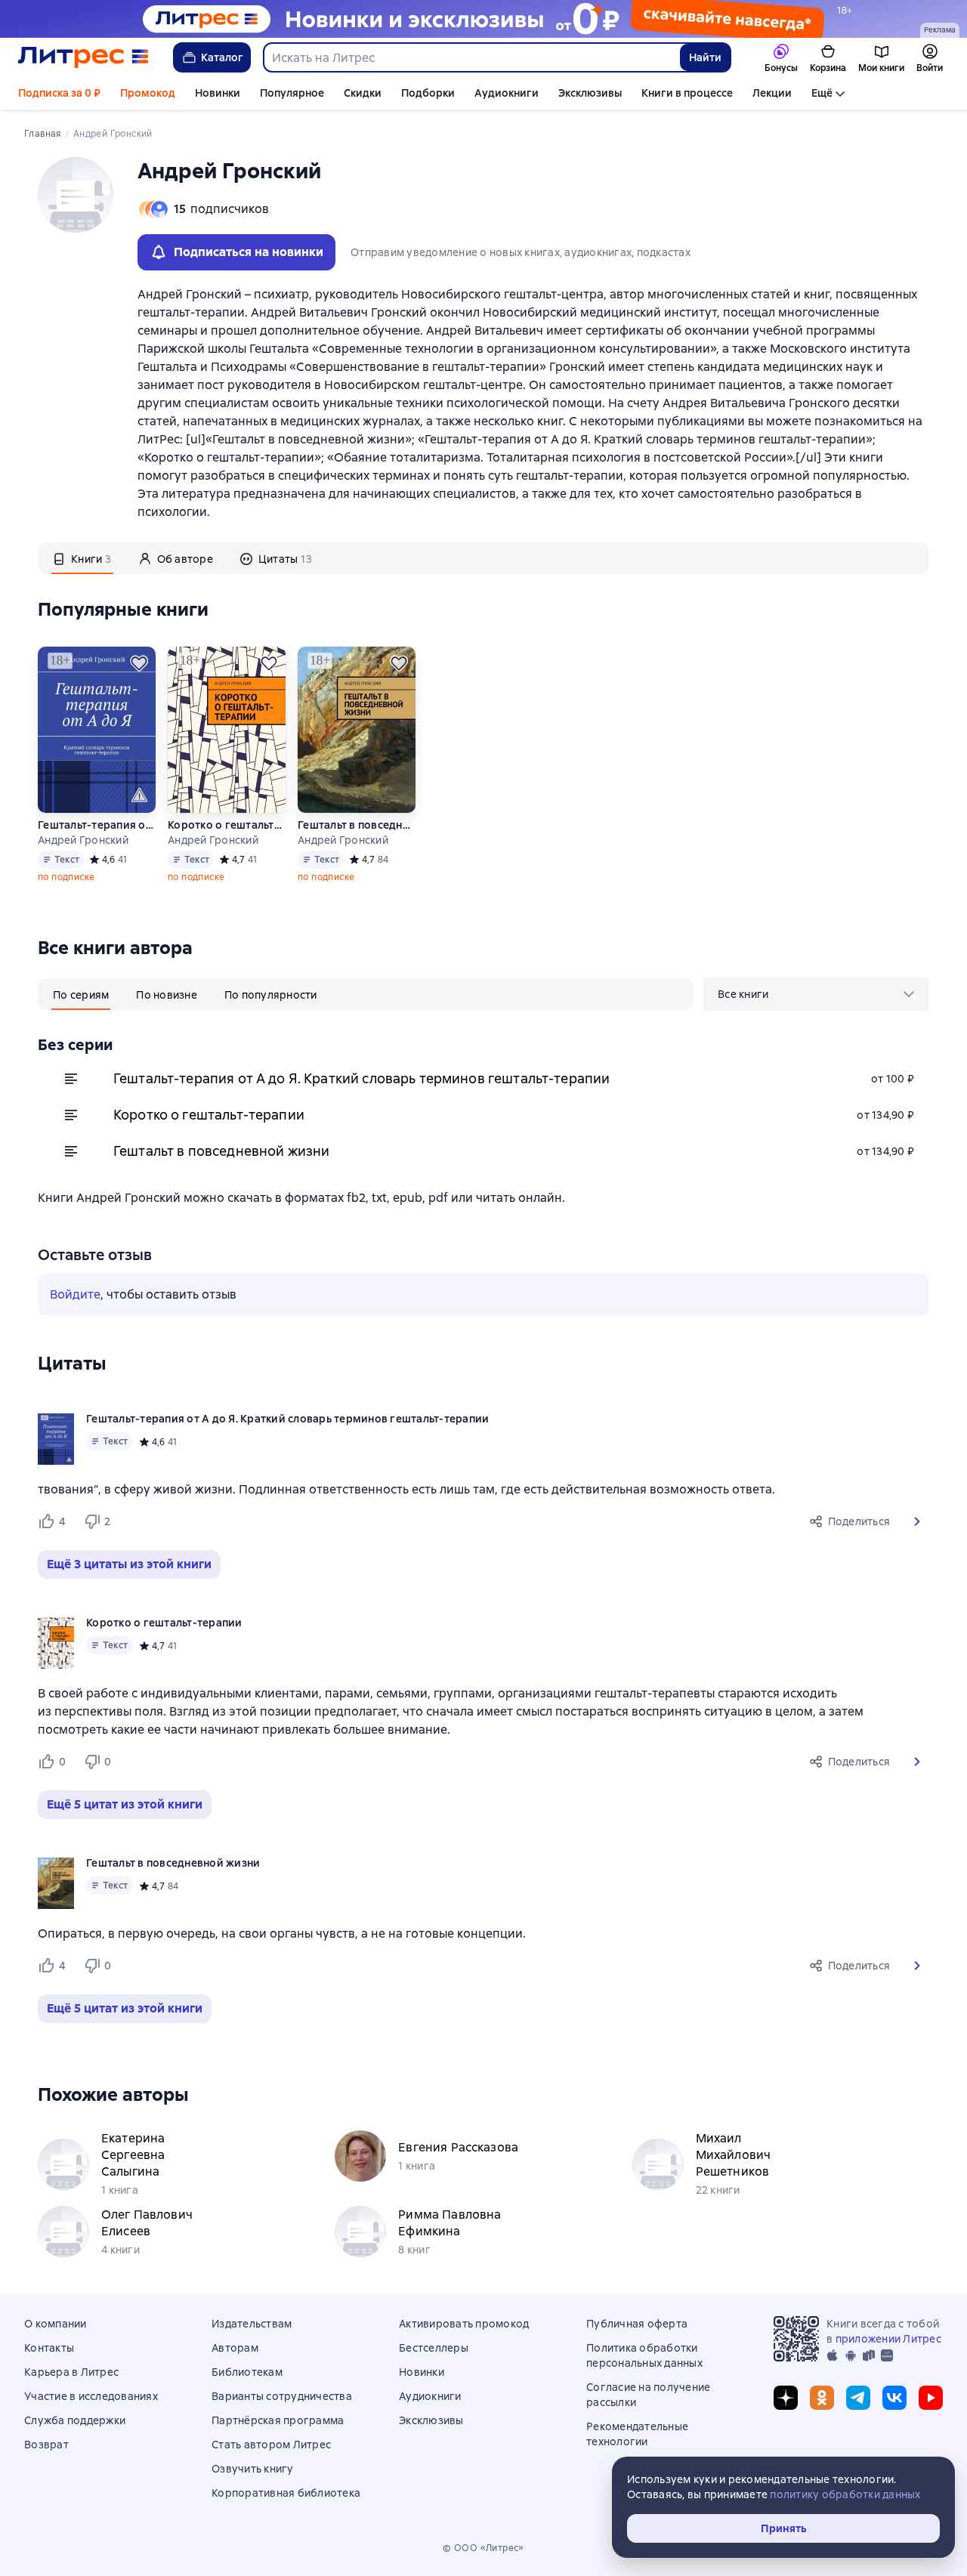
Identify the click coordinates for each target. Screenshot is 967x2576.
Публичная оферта (637, 2324)
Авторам (235, 2348)
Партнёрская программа (278, 2420)
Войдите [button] (75, 1294)
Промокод (148, 93)
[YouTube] (931, 2398)
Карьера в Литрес (71, 2372)
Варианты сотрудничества (282, 2396)
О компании (56, 2324)
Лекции (772, 93)
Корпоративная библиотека (286, 2493)
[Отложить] (139, 663)
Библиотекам (247, 2372)
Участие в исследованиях (91, 2396)
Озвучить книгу (253, 2469)
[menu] (816, 994)
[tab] (82, 558)
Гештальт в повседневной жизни (357, 825)
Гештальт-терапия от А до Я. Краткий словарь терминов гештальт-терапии (97, 825)
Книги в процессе (687, 93)
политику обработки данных (845, 2494)
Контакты (49, 2348)
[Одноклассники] (822, 2398)
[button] (917, 1521)
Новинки (218, 93)
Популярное (292, 93)
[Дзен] (786, 2398)
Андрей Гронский (83, 840)
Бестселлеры (434, 2348)
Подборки (428, 93)
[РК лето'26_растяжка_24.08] (483, 19)
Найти (705, 57)
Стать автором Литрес (271, 2445)
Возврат (46, 2445)
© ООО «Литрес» (483, 2548)
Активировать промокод (464, 2324)
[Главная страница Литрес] (83, 57)
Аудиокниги (507, 93)
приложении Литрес (888, 2339)
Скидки (363, 93)
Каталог (222, 57)
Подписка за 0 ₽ (59, 93)
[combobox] (471, 57)
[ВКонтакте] (894, 2398)
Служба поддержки (75, 2420)
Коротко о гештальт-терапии (227, 825)
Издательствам (252, 2324)
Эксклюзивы (590, 93)
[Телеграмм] (858, 2398)
